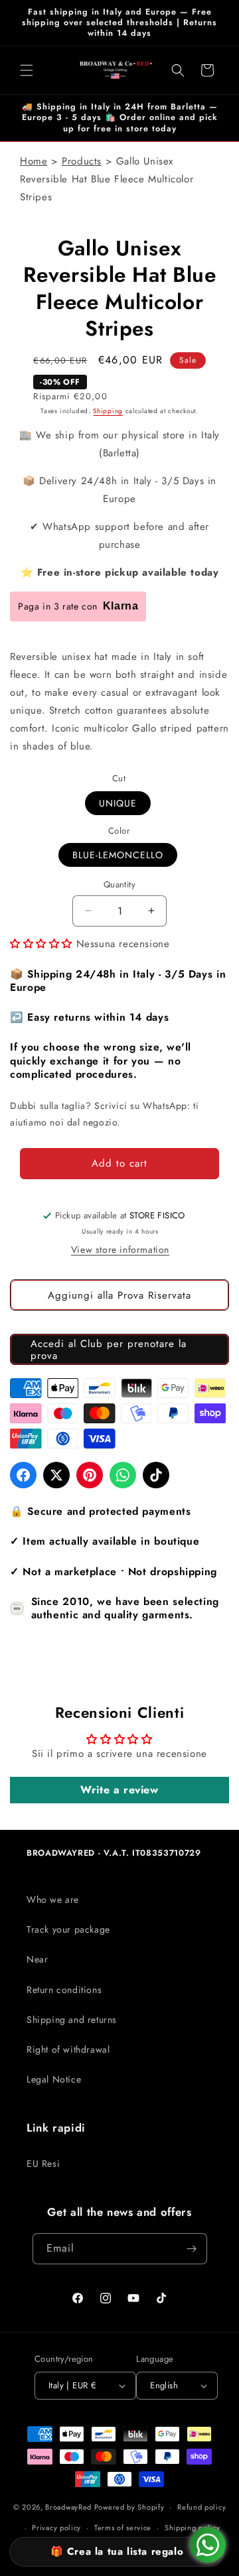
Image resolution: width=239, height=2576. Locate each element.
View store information (120, 1250)
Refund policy (201, 2507)
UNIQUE (118, 803)
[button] (27, 70)
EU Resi (43, 2163)
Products (82, 161)
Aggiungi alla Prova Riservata (119, 1295)
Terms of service (123, 2528)
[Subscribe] (192, 2249)
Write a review (119, 1790)
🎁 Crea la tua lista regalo (117, 2551)
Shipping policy (193, 2528)
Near (37, 1959)
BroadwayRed (68, 2507)
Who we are (53, 1900)
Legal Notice (54, 2079)
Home (34, 161)
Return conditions (64, 1990)
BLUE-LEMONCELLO (118, 855)
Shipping (108, 411)
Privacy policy (56, 2528)
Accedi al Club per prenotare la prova (109, 1350)
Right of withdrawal (68, 2049)
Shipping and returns (72, 2020)
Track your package (68, 1929)
